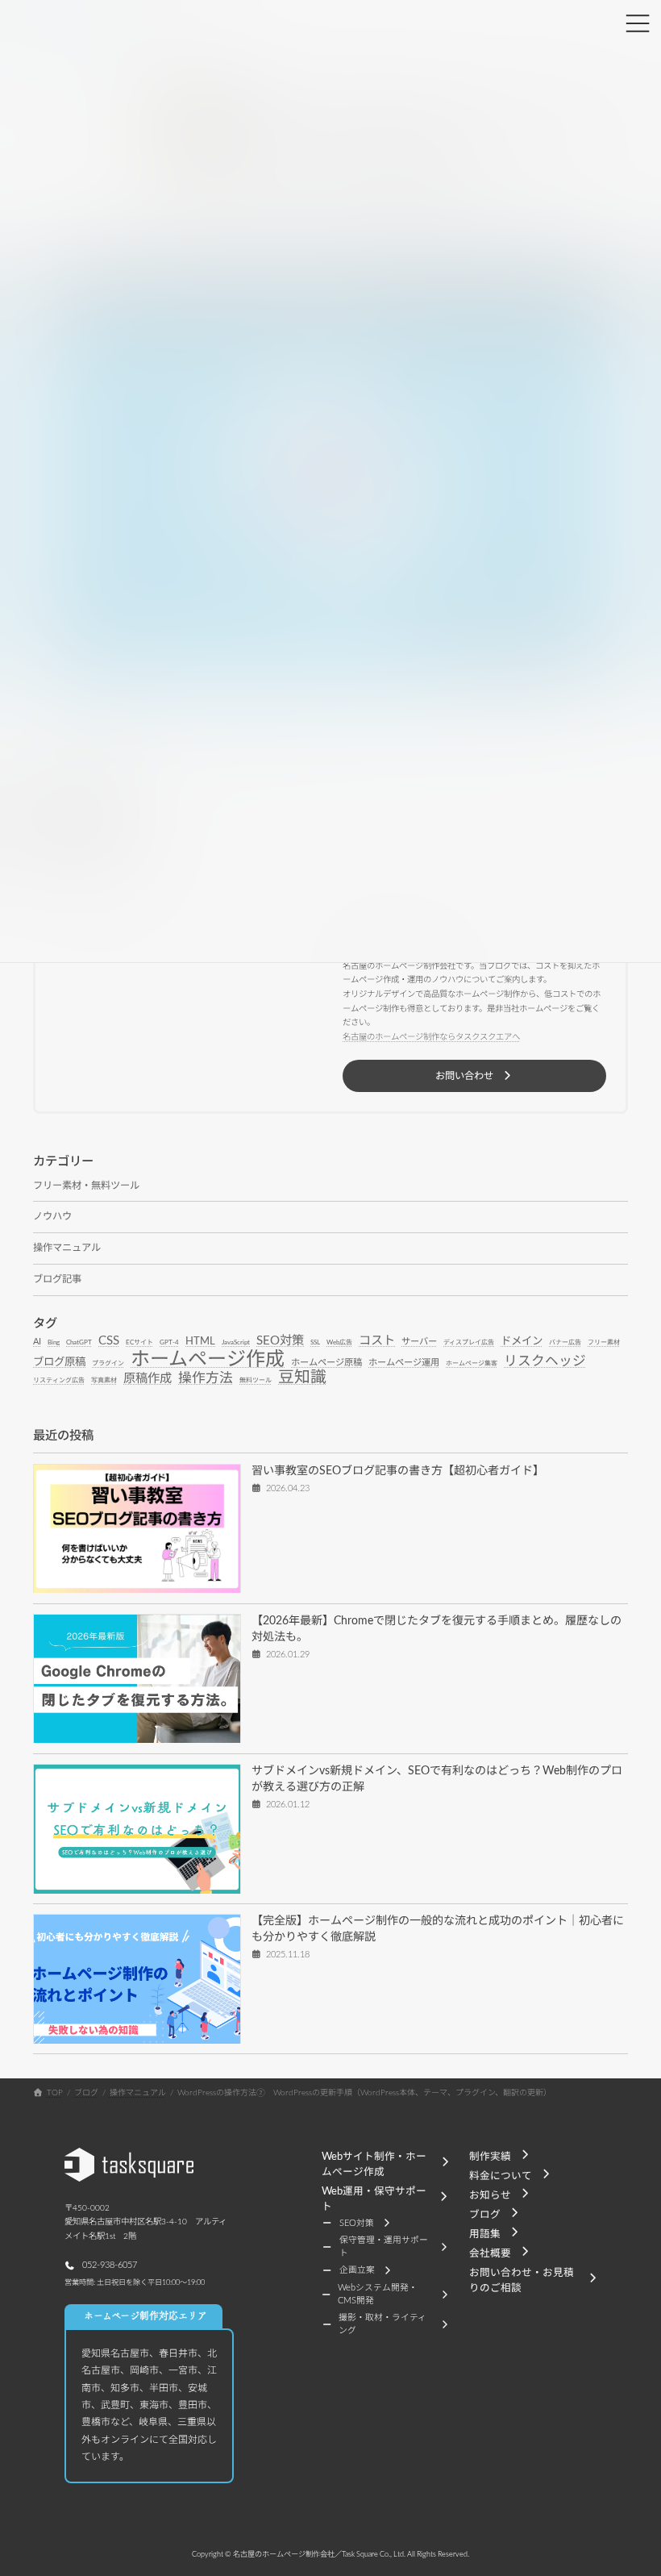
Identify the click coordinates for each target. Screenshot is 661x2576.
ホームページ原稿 (326, 1362)
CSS (109, 1340)
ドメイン (522, 1341)
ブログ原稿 (59, 1362)
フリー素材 (604, 1342)
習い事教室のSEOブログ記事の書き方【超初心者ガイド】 (398, 1470)
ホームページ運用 (404, 1362)
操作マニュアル (67, 1248)
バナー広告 (565, 1342)
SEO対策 (280, 1340)
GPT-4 (169, 1342)
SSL (315, 1342)
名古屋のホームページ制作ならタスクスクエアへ (431, 1037)
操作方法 (206, 1378)
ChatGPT (79, 1342)
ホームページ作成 (208, 1359)
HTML (200, 1341)
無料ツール (256, 1381)
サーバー (419, 1341)
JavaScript (236, 1342)
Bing (54, 1342)
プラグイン (108, 1363)
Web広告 (339, 1342)
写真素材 (104, 1381)
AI (37, 1341)
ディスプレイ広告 (469, 1342)
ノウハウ (52, 1216)
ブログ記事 (57, 1279)
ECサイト (139, 1342)
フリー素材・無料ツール (86, 1185)
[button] (474, 1076)
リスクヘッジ (545, 1361)
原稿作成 (148, 1379)
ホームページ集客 (472, 1363)
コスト (377, 1340)
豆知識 (302, 1378)
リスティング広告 (59, 1381)
